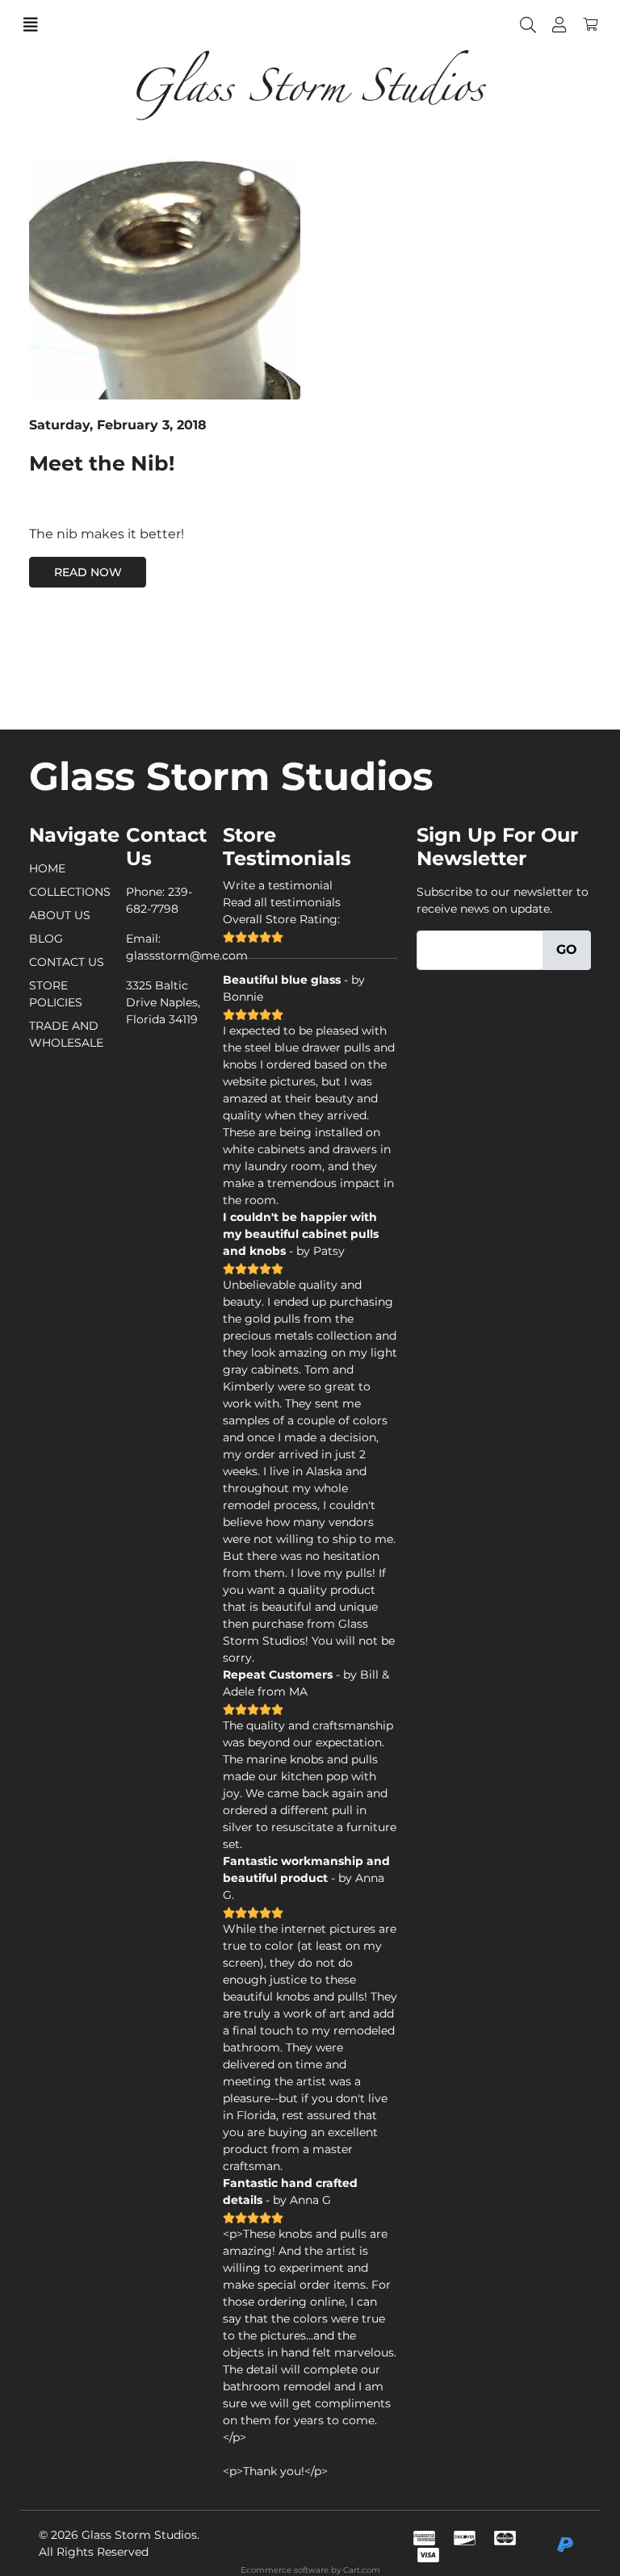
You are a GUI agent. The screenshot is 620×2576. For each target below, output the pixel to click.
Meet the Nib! (102, 463)
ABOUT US (60, 915)
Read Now (88, 572)
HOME (47, 868)
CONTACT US (67, 962)
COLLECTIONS (70, 892)
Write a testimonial (278, 885)
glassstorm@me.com (187, 956)
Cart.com (362, 2570)
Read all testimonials (282, 902)
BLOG (46, 939)
